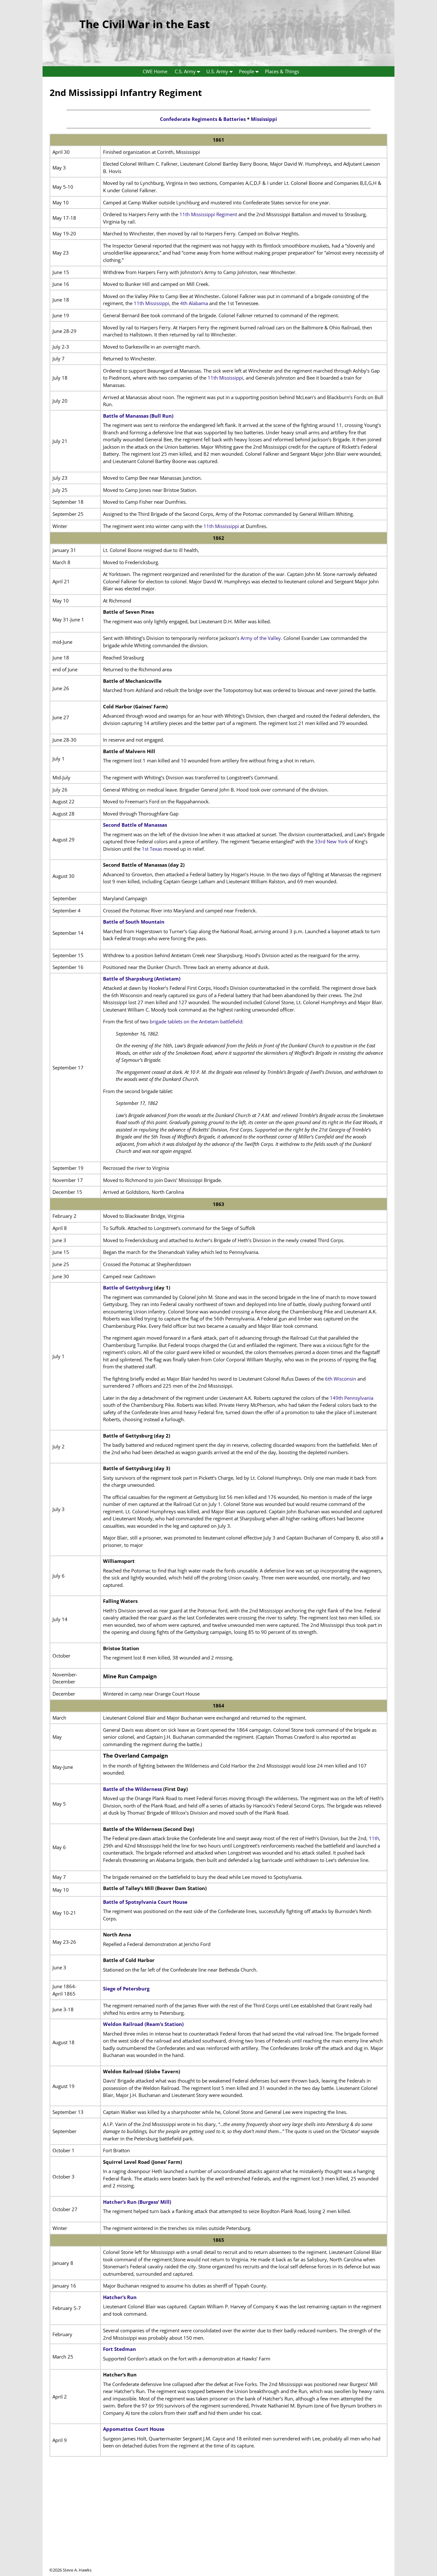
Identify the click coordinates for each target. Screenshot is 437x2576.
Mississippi (264, 119)
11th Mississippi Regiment (208, 214)
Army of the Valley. (262, 638)
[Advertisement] (219, 2522)
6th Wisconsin (341, 1379)
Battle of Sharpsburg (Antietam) (142, 979)
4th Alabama (194, 303)
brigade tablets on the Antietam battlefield (196, 1021)
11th (374, 1838)
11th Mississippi (151, 303)
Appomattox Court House (134, 2429)
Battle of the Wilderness (132, 1789)
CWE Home (155, 71)
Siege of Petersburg (126, 1989)
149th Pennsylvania (352, 1398)
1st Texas (152, 849)
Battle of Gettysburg (128, 1288)
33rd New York (331, 841)
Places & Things (282, 71)
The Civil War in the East (145, 24)
